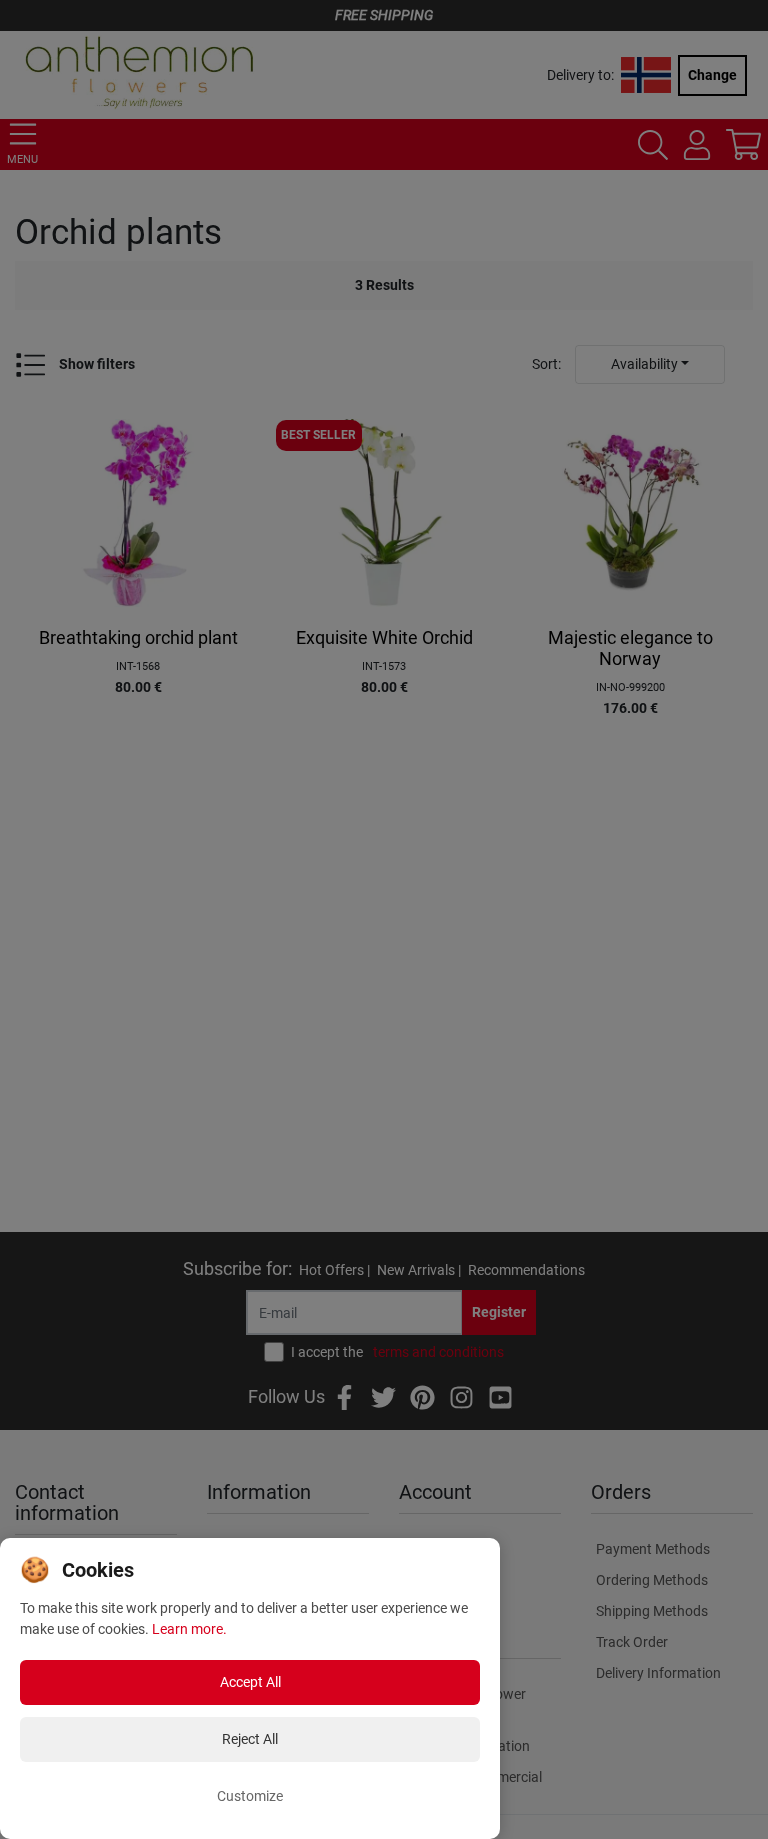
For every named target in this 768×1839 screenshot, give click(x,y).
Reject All (250, 1739)
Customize (250, 1796)
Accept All (250, 1682)
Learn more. (189, 1629)
